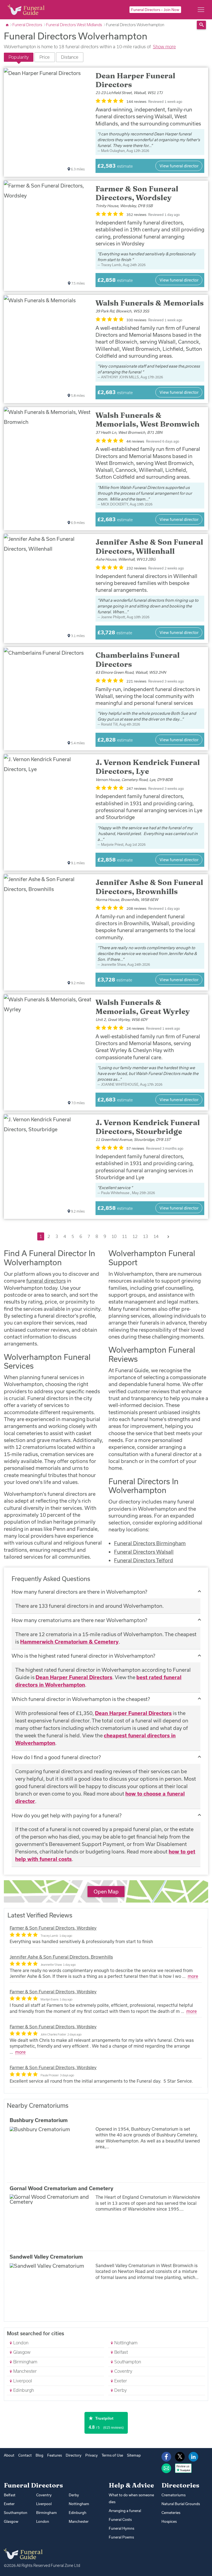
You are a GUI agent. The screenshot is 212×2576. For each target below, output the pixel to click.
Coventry (123, 2371)
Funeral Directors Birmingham (150, 1543)
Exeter (120, 2381)
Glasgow (21, 2352)
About (9, 2455)
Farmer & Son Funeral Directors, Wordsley (53, 1928)
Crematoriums (173, 2495)
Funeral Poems (121, 2537)
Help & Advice (131, 2485)
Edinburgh (23, 2390)
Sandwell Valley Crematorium (46, 2257)
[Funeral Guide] (8, 25)
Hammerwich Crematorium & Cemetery (69, 1642)
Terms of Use (112, 2455)
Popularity (19, 57)
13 (145, 1236)
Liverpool (22, 2381)
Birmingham (25, 2362)
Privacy (92, 2455)
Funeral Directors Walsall (144, 1552)
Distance (70, 57)
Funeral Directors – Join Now (155, 10)
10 (114, 1236)
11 (124, 1236)
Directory (74, 2455)
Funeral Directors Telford (144, 1560)
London (20, 2343)
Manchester (24, 2371)
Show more (164, 46)
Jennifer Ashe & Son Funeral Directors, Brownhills (61, 1957)
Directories (180, 2485)
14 (156, 1236)
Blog (39, 2455)
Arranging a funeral (125, 2511)
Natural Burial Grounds (181, 2504)
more (193, 1976)
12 (135, 1236)
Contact (25, 2455)
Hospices (169, 2521)
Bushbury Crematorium (39, 2120)
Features (55, 2455)
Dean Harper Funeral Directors (74, 1677)
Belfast (120, 2352)
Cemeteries (171, 2513)
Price (45, 57)
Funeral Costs (120, 2519)
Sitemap (134, 2455)
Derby (120, 2390)
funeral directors (46, 1281)
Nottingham (125, 2343)
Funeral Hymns (121, 2528)
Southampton (127, 2362)
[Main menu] (201, 10)
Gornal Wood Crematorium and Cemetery (62, 2188)
